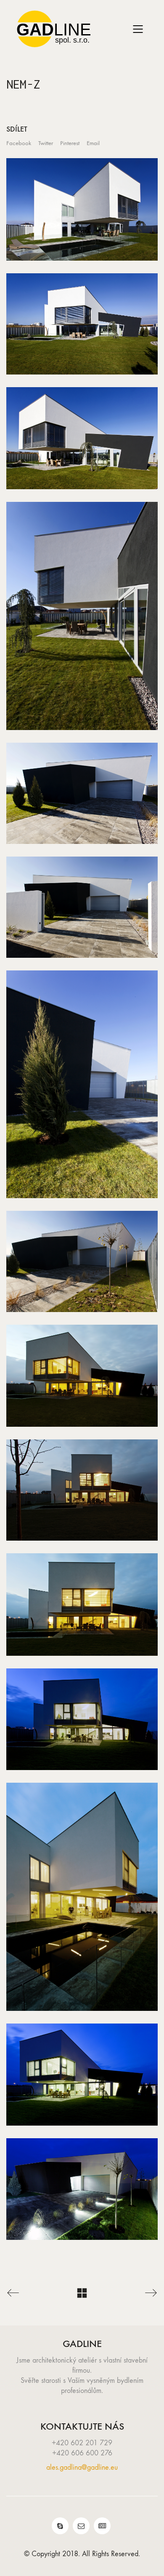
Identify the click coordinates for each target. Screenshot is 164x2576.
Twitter (46, 143)
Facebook (19, 143)
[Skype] (60, 2526)
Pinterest (70, 143)
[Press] (102, 2526)
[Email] (81, 2526)
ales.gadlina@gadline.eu (82, 2467)
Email (93, 143)
